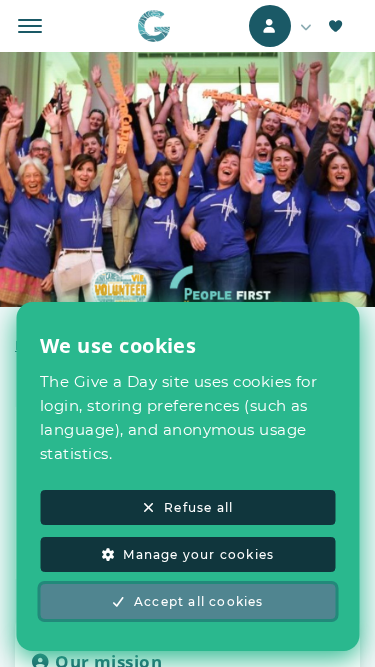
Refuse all (198, 507)
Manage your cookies (198, 554)
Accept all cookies (199, 601)
